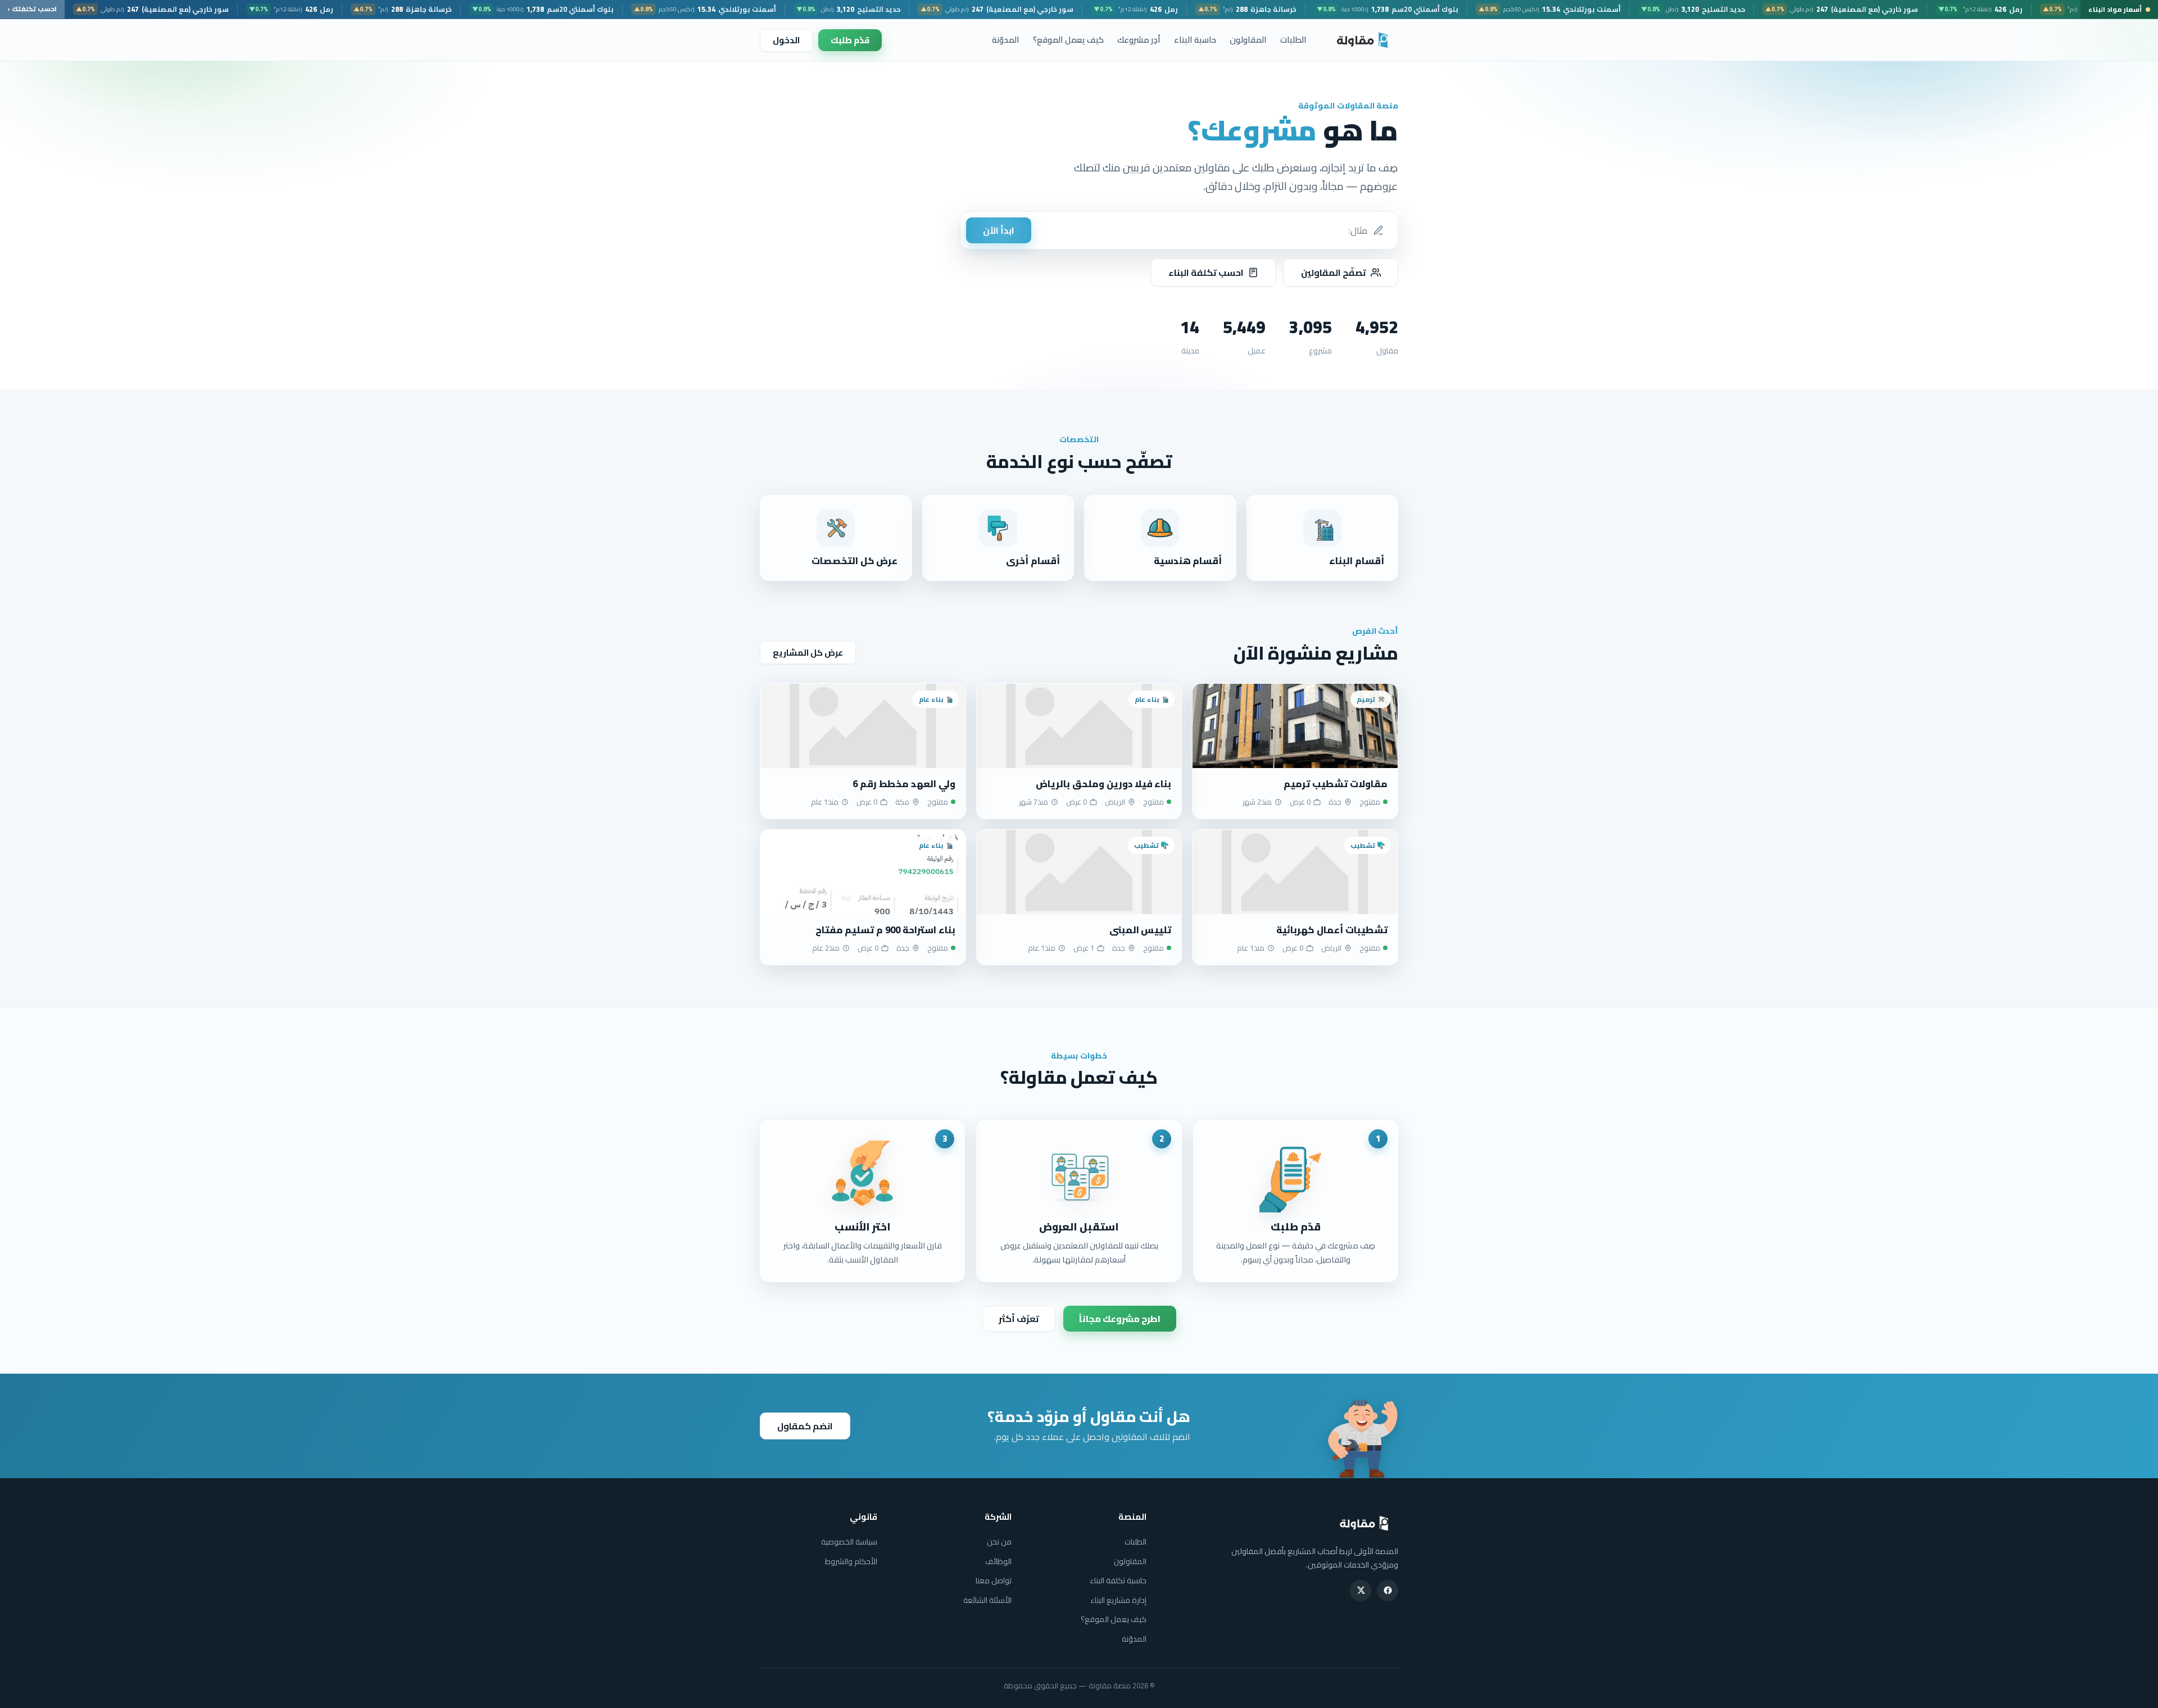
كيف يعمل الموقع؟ (1068, 40)
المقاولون (1248, 40)
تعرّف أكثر (1019, 1319)
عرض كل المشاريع (808, 653)
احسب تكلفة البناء (1206, 272)
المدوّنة (1006, 40)
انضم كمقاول (805, 1426)
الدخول (786, 40)
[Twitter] (1361, 1591)
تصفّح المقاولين (1334, 272)
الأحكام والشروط (851, 1561)
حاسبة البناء (1195, 40)
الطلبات (1293, 40)
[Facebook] (1388, 1591)
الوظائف (998, 1561)
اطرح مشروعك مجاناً (1120, 1319)
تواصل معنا (994, 1580)
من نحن (999, 1542)
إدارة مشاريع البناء (1118, 1600)
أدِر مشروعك (1139, 40)
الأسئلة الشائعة (987, 1600)
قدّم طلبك (850, 40)
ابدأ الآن (999, 230)
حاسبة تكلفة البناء (1118, 1580)
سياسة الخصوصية (849, 1542)
